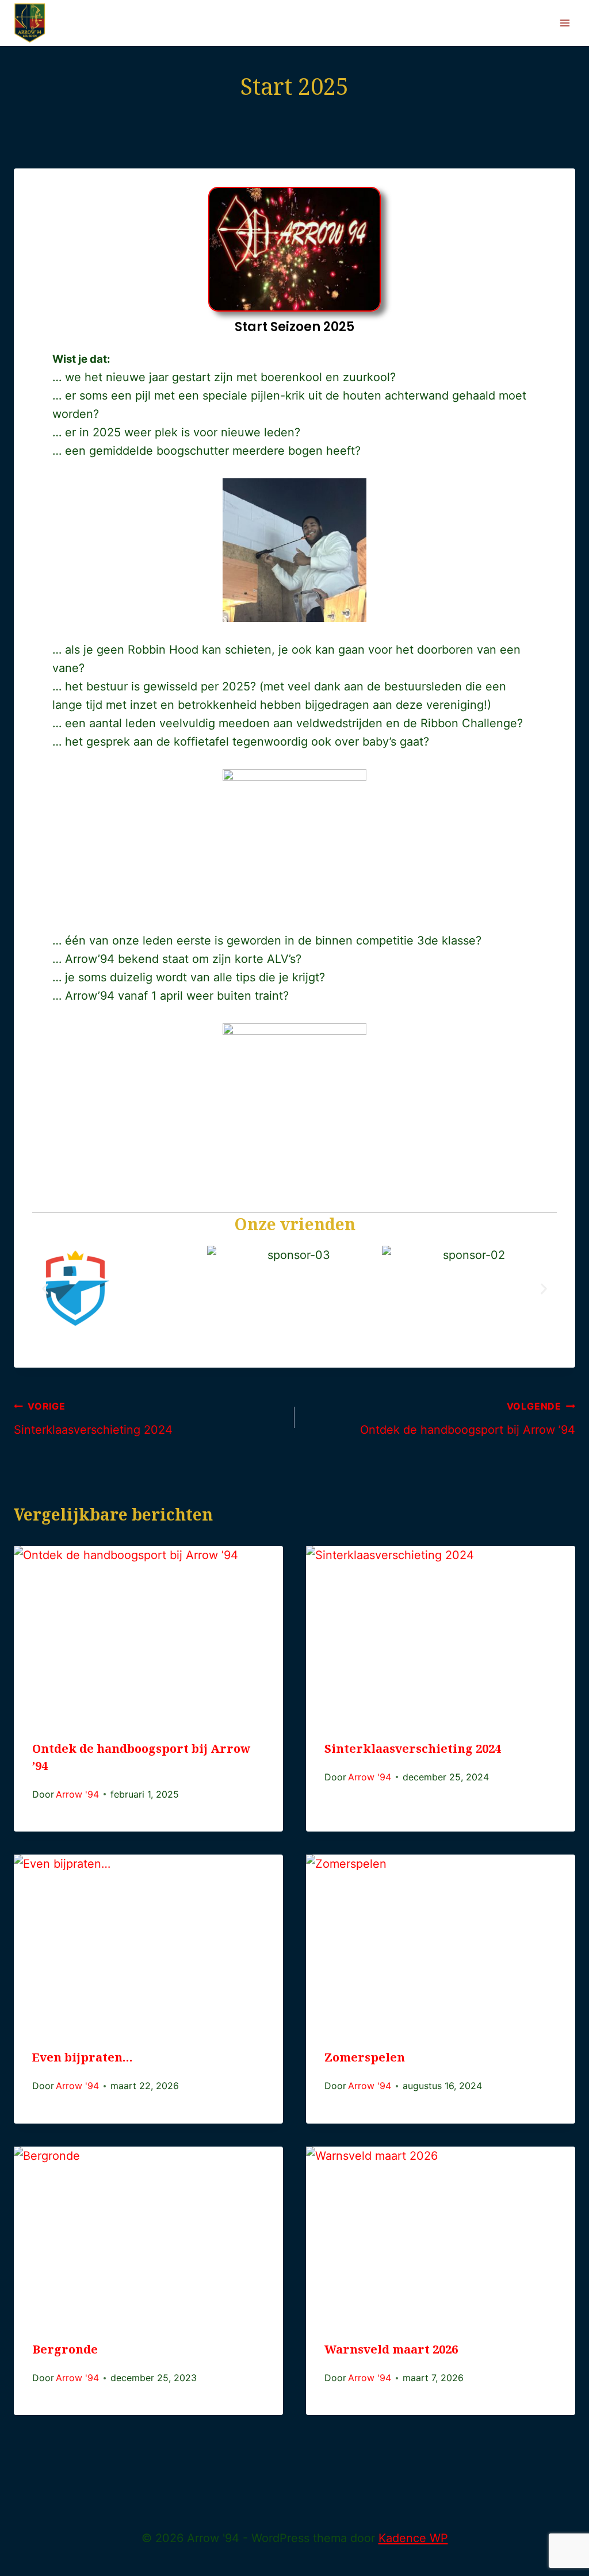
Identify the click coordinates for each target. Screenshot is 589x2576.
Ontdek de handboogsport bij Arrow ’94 (468, 1418)
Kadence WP (413, 2538)
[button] (45, 1289)
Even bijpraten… (82, 2061)
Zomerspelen (365, 2061)
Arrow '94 (77, 1794)
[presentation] (148, 1636)
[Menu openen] (565, 23)
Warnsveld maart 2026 (391, 2353)
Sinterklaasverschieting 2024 (93, 1418)
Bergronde (65, 2353)
